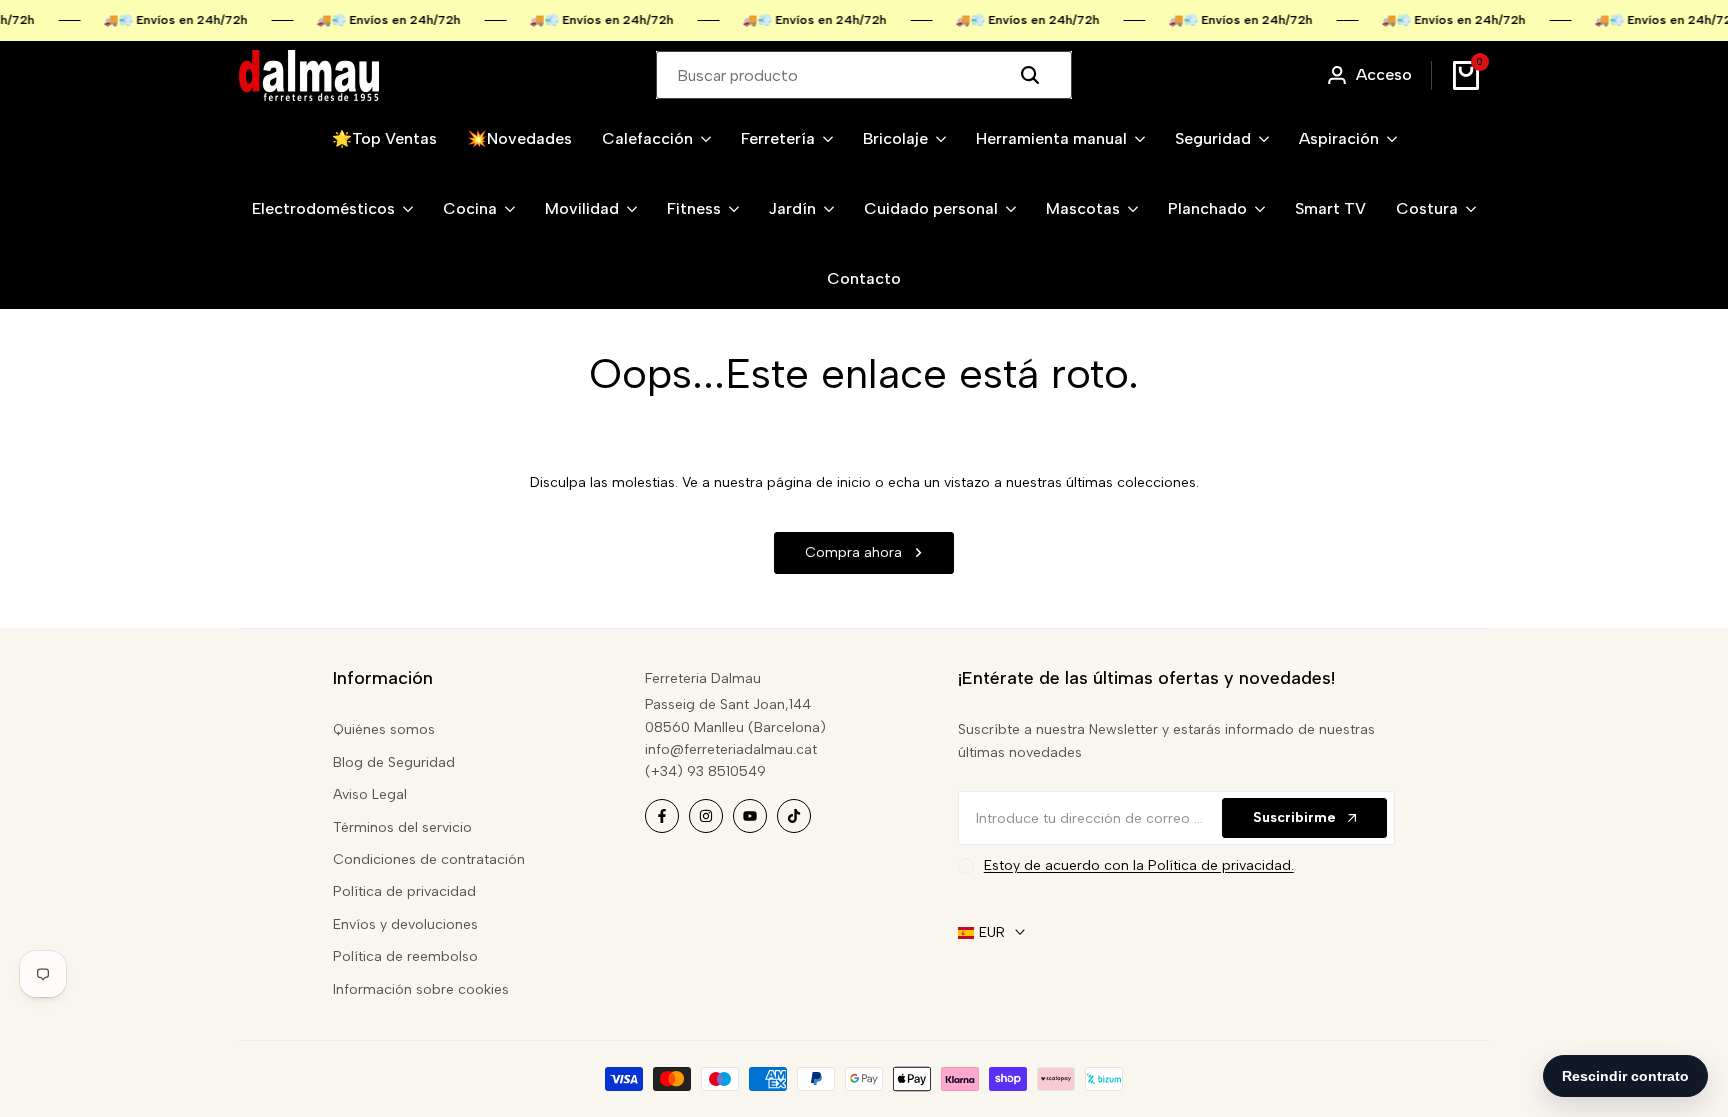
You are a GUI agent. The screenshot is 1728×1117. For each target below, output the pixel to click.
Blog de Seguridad (394, 762)
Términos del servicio (402, 827)
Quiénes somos (384, 729)
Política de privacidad (404, 891)
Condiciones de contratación (429, 859)
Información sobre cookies (421, 989)
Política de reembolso (405, 956)
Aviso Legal (370, 794)
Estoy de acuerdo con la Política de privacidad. (1139, 865)
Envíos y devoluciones (405, 924)
